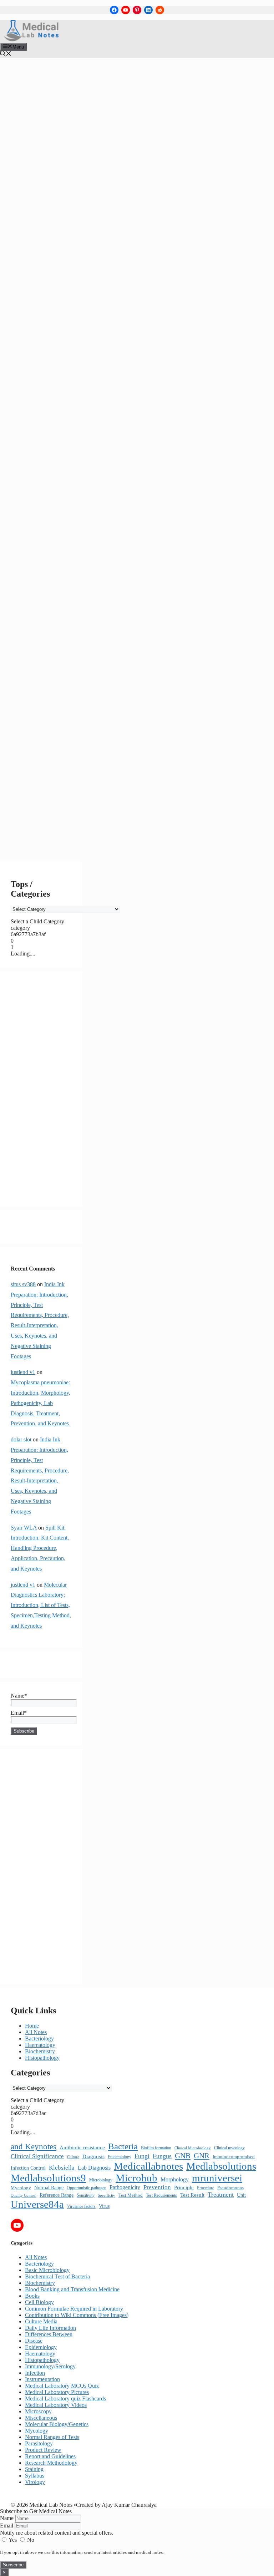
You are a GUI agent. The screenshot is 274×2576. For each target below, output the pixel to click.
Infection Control (28, 2168)
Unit (241, 2195)
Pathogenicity (125, 2187)
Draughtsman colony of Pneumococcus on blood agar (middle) (47, 555)
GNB (183, 2156)
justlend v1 (23, 1372)
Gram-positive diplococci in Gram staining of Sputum (45, 664)
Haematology (40, 2045)
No (30, 2540)
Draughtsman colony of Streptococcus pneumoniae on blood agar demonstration (49, 568)
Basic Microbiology (36, 452)
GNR (202, 2156)
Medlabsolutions (33, 722)
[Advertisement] (41, 1089)
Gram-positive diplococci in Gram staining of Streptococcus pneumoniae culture (45, 680)
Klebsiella (62, 2168)
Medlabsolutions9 (34, 728)
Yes (13, 2540)
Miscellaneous (30, 478)
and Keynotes (34, 2147)
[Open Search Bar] (6, 54)
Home (32, 2026)
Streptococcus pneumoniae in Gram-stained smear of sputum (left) (47, 818)
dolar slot (21, 1439)
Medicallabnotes (33, 716)
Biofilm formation (156, 2148)
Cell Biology (39, 2302)
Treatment (221, 2195)
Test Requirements (161, 2195)
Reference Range (57, 2195)
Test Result (192, 2195)
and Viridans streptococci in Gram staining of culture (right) (45, 504)
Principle (184, 2187)
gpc (70, 619)
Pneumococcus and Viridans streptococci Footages (46, 802)
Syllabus (35, 2476)
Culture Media (41, 2321)
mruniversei (27, 735)
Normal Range (49, 2188)
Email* (19, 1713)
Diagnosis (93, 2156)
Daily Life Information (50, 2328)
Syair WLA (24, 1528)
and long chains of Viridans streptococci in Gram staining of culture (49, 484)
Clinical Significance (37, 2156)
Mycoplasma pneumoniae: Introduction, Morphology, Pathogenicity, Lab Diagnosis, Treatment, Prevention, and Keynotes (40, 1403)
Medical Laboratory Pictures (49, 468)
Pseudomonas (230, 2188)
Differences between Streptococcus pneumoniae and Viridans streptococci (46, 520)
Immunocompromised (234, 2157)
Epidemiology (120, 2157)
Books (32, 2296)
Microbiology (101, 2180)
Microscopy (38, 2411)
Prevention (157, 2187)
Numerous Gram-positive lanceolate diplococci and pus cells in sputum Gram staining (49, 744)
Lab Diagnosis (94, 2168)
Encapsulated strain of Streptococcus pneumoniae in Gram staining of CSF (47, 613)
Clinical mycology (229, 2148)
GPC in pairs (65, 626)
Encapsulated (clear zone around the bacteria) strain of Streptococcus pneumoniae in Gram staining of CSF (47, 590)
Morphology (175, 2179)
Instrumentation (42, 2379)
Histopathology (42, 2058)
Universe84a (29, 831)
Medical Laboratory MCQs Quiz (62, 2386)
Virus (104, 2206)
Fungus (162, 2156)
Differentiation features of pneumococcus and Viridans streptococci (48, 536)
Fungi (142, 2156)
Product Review (43, 2450)
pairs (56, 793)
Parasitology (39, 2443)
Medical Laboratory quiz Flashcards (65, 2398)
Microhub (68, 728)
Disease (34, 2341)
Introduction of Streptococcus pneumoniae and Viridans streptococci (47, 703)
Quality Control (24, 2195)
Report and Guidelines (50, 2456)
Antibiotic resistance (82, 2147)
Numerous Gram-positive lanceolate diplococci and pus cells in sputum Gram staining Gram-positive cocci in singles (48, 767)
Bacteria (40, 510)
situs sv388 (23, 1284)
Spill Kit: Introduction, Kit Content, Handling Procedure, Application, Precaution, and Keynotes (40, 1548)
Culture (73, 2157)
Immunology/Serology (50, 2366)
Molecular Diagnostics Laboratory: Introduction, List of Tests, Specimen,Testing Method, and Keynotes (41, 1605)
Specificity (106, 2195)
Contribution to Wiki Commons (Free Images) (77, 2315)
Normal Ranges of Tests (52, 2437)
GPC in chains (31, 626)
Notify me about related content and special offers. (57, 2533)
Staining (34, 2469)
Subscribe (13, 2565)
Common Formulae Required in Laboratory (74, 2309)
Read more (27, 432)
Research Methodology (51, 2463)
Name (7, 2518)
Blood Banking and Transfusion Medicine (72, 2289)
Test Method (131, 2195)
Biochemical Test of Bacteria (47, 458)
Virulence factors (81, 2206)
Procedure (205, 2188)
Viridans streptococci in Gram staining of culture (47, 838)
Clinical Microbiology (193, 2148)
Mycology (21, 2188)
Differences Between (38, 464)
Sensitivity (86, 2195)
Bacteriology (59, 445)
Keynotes (55, 709)
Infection (35, 2373)
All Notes (31, 445)
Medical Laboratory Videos (56, 2405)
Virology (35, 2482)
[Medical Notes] (31, 39)
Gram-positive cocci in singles (45, 655)
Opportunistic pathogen (87, 2188)
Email (7, 2526)
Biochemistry (40, 2051)
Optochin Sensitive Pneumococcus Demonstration (48, 786)
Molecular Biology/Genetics (57, 2424)
